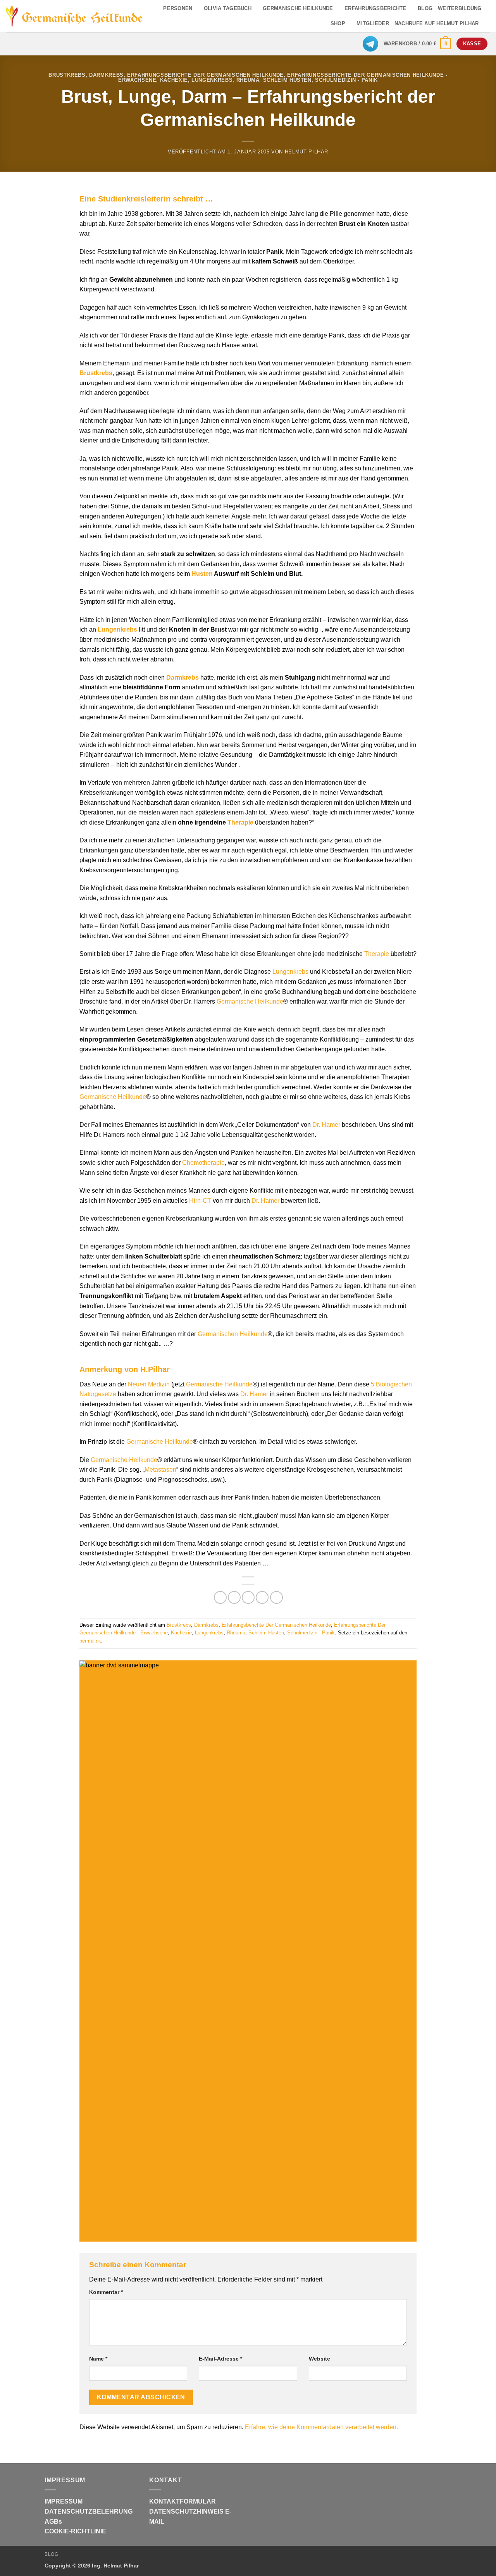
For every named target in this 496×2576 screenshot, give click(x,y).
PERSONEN (178, 8)
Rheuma (248, 80)
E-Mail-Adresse (220, 2359)
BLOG (425, 8)
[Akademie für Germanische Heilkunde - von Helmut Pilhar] (74, 16)
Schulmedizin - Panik (346, 80)
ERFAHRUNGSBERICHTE (375, 8)
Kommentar (106, 2292)
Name (98, 2359)
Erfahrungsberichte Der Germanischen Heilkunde (205, 75)
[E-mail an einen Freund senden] (248, 1597)
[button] (418, 44)
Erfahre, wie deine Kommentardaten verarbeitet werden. (321, 2427)
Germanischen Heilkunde (233, 1334)
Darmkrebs (106, 75)
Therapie (240, 822)
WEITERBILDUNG (460, 8)
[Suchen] (487, 24)
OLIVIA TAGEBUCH (228, 8)
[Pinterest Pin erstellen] (262, 1597)
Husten (202, 574)
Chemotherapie (203, 1163)
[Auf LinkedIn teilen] (276, 1597)
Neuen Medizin (149, 1384)
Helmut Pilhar (307, 152)
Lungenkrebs (212, 80)
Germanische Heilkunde (250, 1001)
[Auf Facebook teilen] (220, 1597)
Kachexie (174, 80)
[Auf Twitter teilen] (234, 1597)
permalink (90, 1641)
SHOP (338, 23)
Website (319, 2359)
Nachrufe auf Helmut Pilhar (437, 23)
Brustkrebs (67, 75)
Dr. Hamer (326, 1125)
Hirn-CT (200, 1201)
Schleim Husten (287, 80)
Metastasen (160, 1470)
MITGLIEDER (373, 23)
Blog (51, 2554)
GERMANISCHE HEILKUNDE (298, 8)
